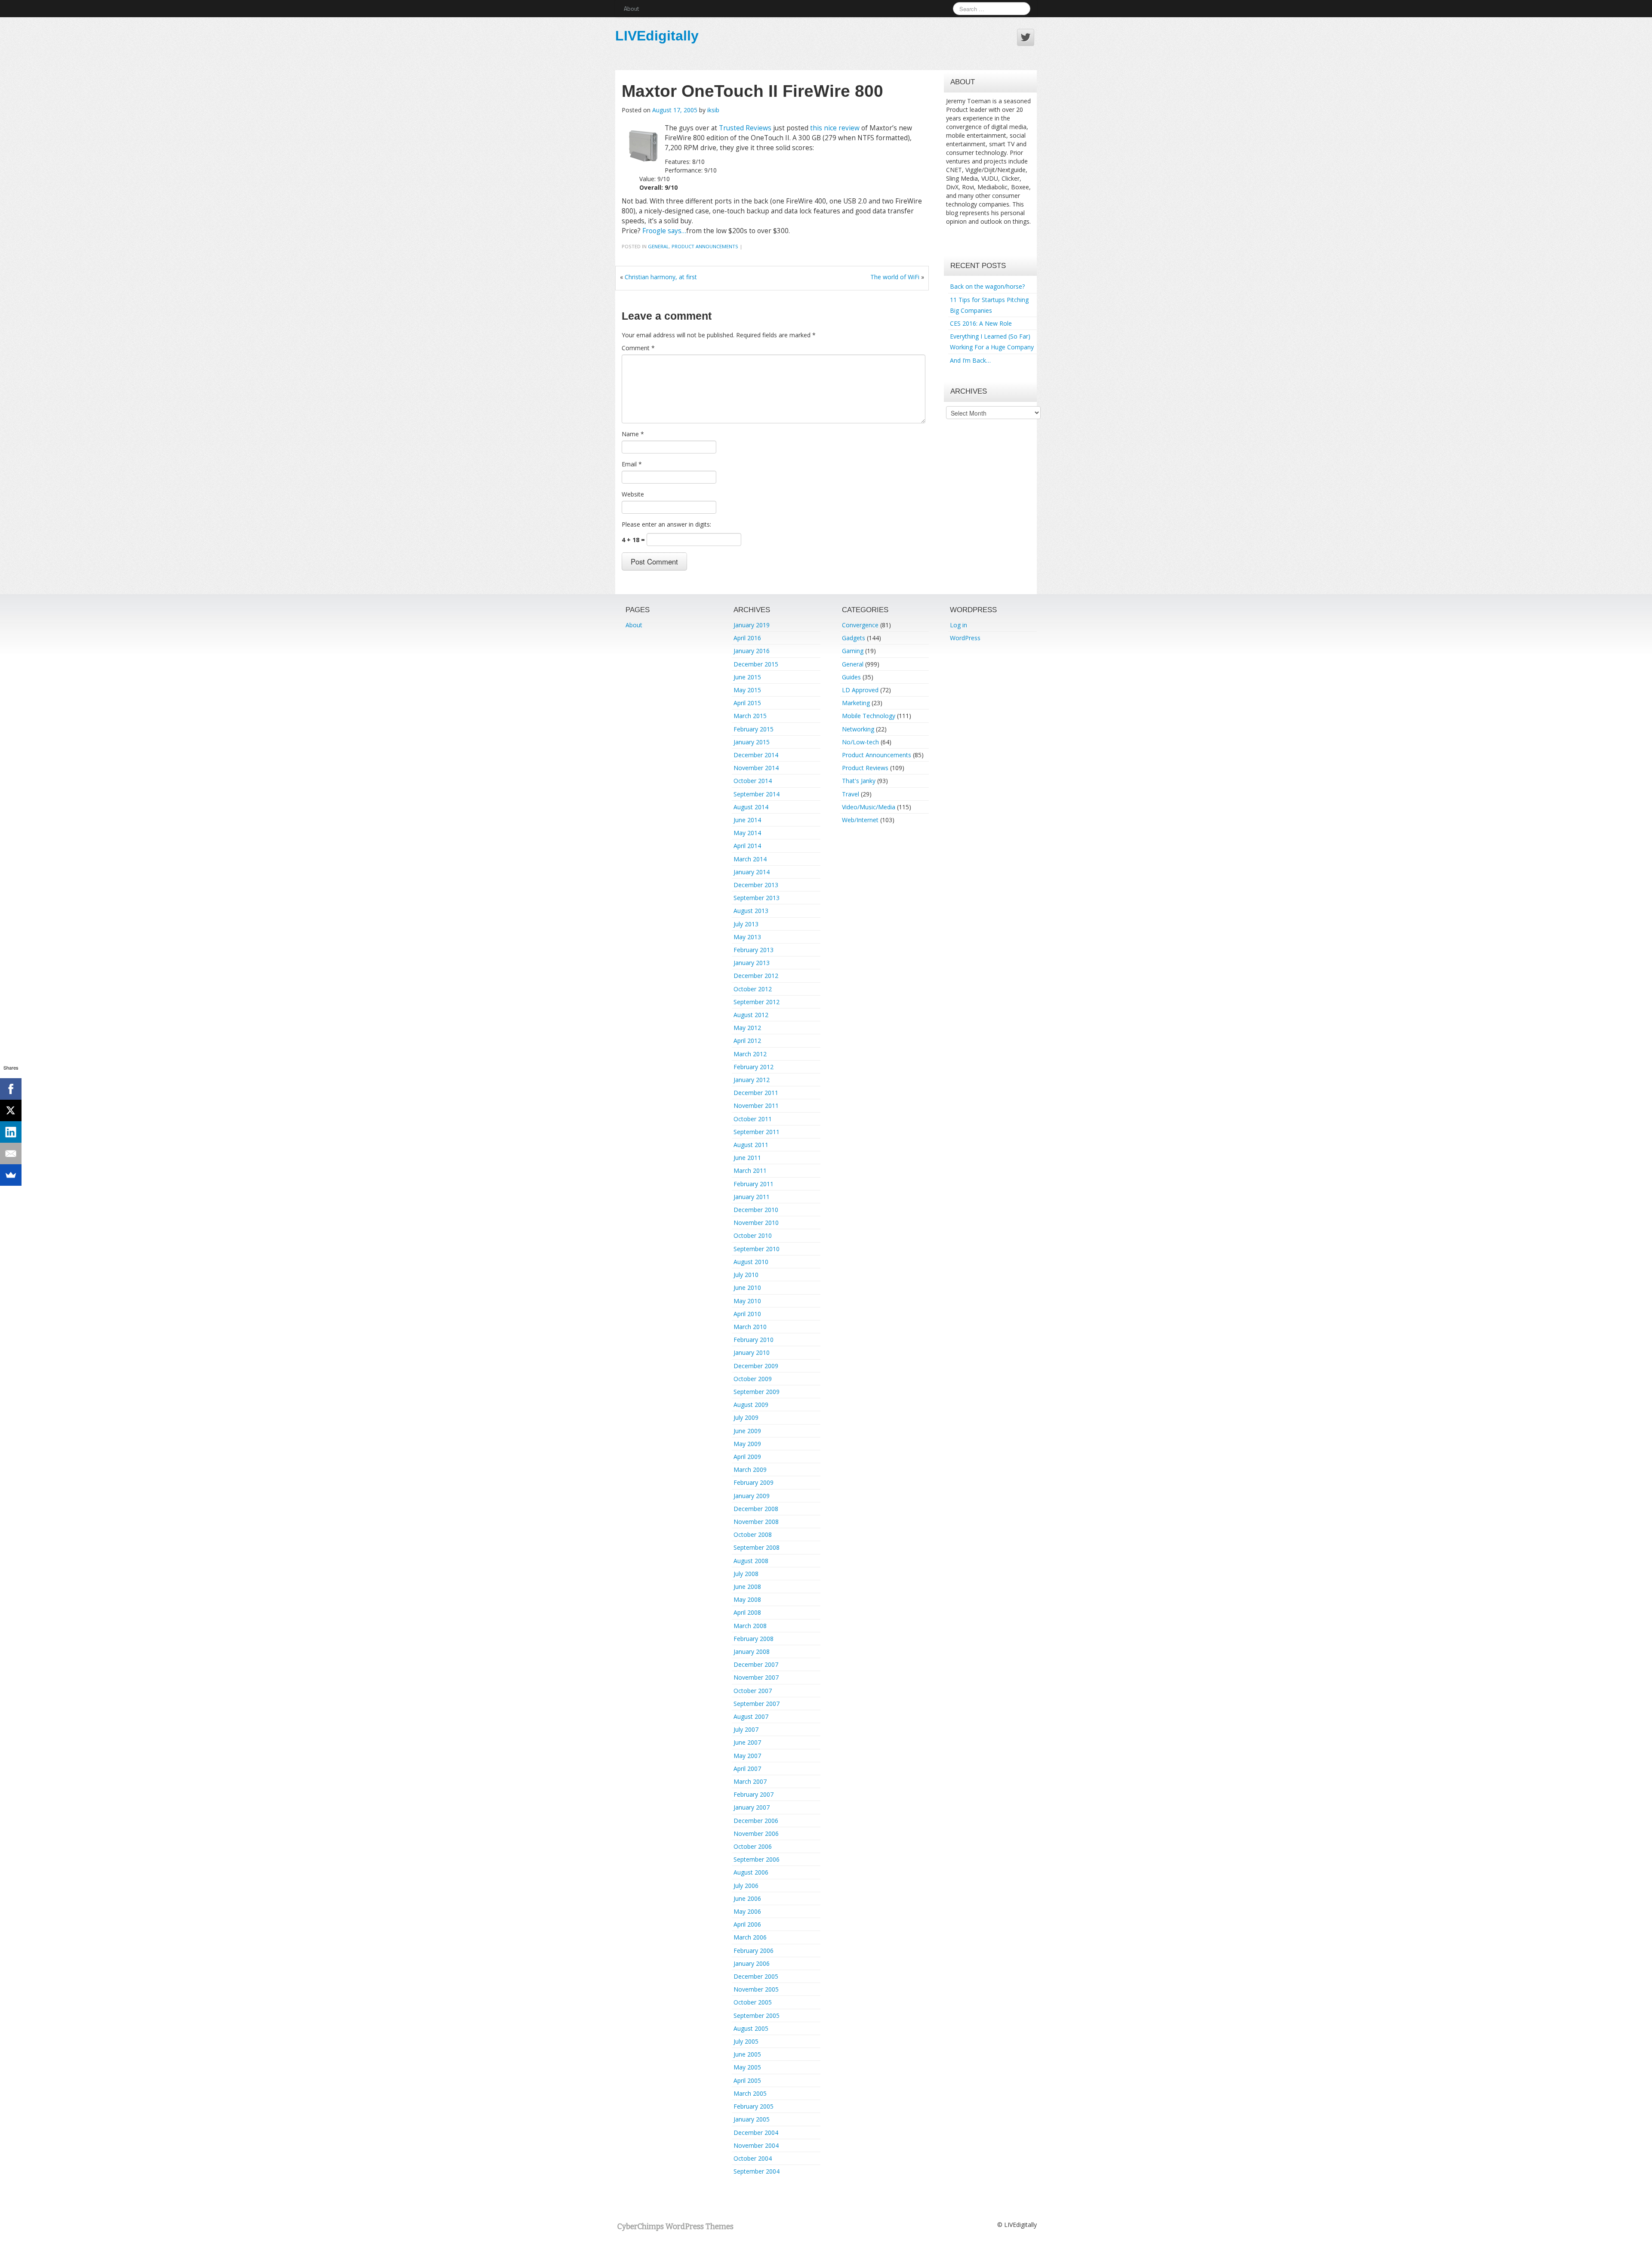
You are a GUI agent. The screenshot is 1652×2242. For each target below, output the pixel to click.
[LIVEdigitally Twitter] (1026, 37)
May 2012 (747, 1028)
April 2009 (747, 1457)
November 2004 (756, 2145)
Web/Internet (860, 820)
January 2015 (752, 742)
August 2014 (751, 807)
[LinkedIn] (11, 1132)
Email (632, 464)
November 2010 (756, 1223)
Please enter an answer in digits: (666, 524)
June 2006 (747, 1898)
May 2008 (747, 1599)
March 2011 (750, 1170)
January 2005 (752, 2119)
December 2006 (756, 1821)
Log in (959, 625)
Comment (638, 348)
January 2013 (752, 963)
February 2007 (754, 1794)
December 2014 (756, 755)
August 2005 (751, 2028)
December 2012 (756, 976)
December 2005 (756, 1976)
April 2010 (747, 1314)
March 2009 (750, 1469)
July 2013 (746, 924)
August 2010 (751, 1262)
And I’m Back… (970, 360)
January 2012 (752, 1080)
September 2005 (757, 2015)
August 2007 (751, 1716)
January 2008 (752, 1651)
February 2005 (754, 2106)
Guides (851, 677)
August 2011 (751, 1145)
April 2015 (747, 703)
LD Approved (860, 690)
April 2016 (747, 638)
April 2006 (747, 1924)
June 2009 (747, 1431)
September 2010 (757, 1249)
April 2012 (747, 1041)
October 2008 (753, 1534)
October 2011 (753, 1119)
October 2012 (753, 989)
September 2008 (757, 1547)
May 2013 (747, 937)
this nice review (835, 128)
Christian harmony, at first (661, 277)
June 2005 (747, 2054)
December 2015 (756, 664)
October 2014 (753, 781)
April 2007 (747, 1769)
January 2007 (752, 1807)
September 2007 (757, 1704)
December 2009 (756, 1366)
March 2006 (750, 1937)
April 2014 (747, 846)
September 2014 (757, 794)
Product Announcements (705, 246)
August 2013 (751, 911)
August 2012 (751, 1015)
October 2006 (753, 1846)
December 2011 (756, 1093)
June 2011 (747, 1158)
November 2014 (756, 768)
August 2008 (751, 1561)
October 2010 (753, 1235)
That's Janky (859, 781)
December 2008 (756, 1509)
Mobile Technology (869, 716)
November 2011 (756, 1106)
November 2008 (756, 1522)
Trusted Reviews (745, 128)
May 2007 (747, 1756)
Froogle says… (664, 231)
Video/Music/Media (869, 807)
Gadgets (854, 638)
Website (633, 494)
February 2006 (754, 1951)
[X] (11, 1110)
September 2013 (757, 898)
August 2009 (751, 1405)
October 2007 (753, 1691)
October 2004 (753, 2158)
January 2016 (752, 651)
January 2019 (752, 625)
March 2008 (750, 1626)
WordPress (965, 638)
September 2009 (757, 1392)
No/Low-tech (860, 742)
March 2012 (750, 1054)
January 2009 (752, 1496)
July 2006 (746, 1886)
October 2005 (753, 2002)
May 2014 (747, 833)
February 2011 (754, 1184)
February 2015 (754, 729)
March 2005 (750, 2093)
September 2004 (757, 2171)
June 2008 (747, 1587)
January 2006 (752, 1963)
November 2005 (756, 1989)
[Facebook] (11, 1089)
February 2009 (754, 1482)
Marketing (856, 703)
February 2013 (754, 950)
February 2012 (754, 1067)
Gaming (853, 651)
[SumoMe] (11, 1175)
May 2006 (747, 1911)
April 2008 (747, 1612)
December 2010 (756, 1210)
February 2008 (754, 1639)
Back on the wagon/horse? (987, 286)
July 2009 (746, 1417)
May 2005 (747, 2067)
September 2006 (757, 1859)
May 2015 (747, 690)
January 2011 (752, 1197)
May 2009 (747, 1444)
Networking (858, 729)
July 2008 (746, 1574)
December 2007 (756, 1664)
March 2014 (750, 859)
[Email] (11, 1153)
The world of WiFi (895, 277)
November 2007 (756, 1677)
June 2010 (747, 1288)
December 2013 (756, 885)
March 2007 (750, 1781)
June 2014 (747, 820)
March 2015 (750, 716)
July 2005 (746, 2041)
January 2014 (752, 872)
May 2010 (747, 1301)
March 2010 (750, 1327)
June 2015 (747, 677)
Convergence (860, 625)
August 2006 (751, 1872)
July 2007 (746, 1729)
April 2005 (747, 2080)
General (658, 246)
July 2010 (746, 1275)
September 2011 (757, 1132)
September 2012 (757, 1002)
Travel (851, 794)
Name (633, 434)
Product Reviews (865, 768)
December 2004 (756, 2133)
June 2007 (747, 1742)
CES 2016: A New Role (981, 323)
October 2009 (753, 1379)
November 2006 (756, 1833)
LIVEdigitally (657, 36)
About (631, 8)
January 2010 (752, 1352)
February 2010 (754, 1340)
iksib (713, 110)
